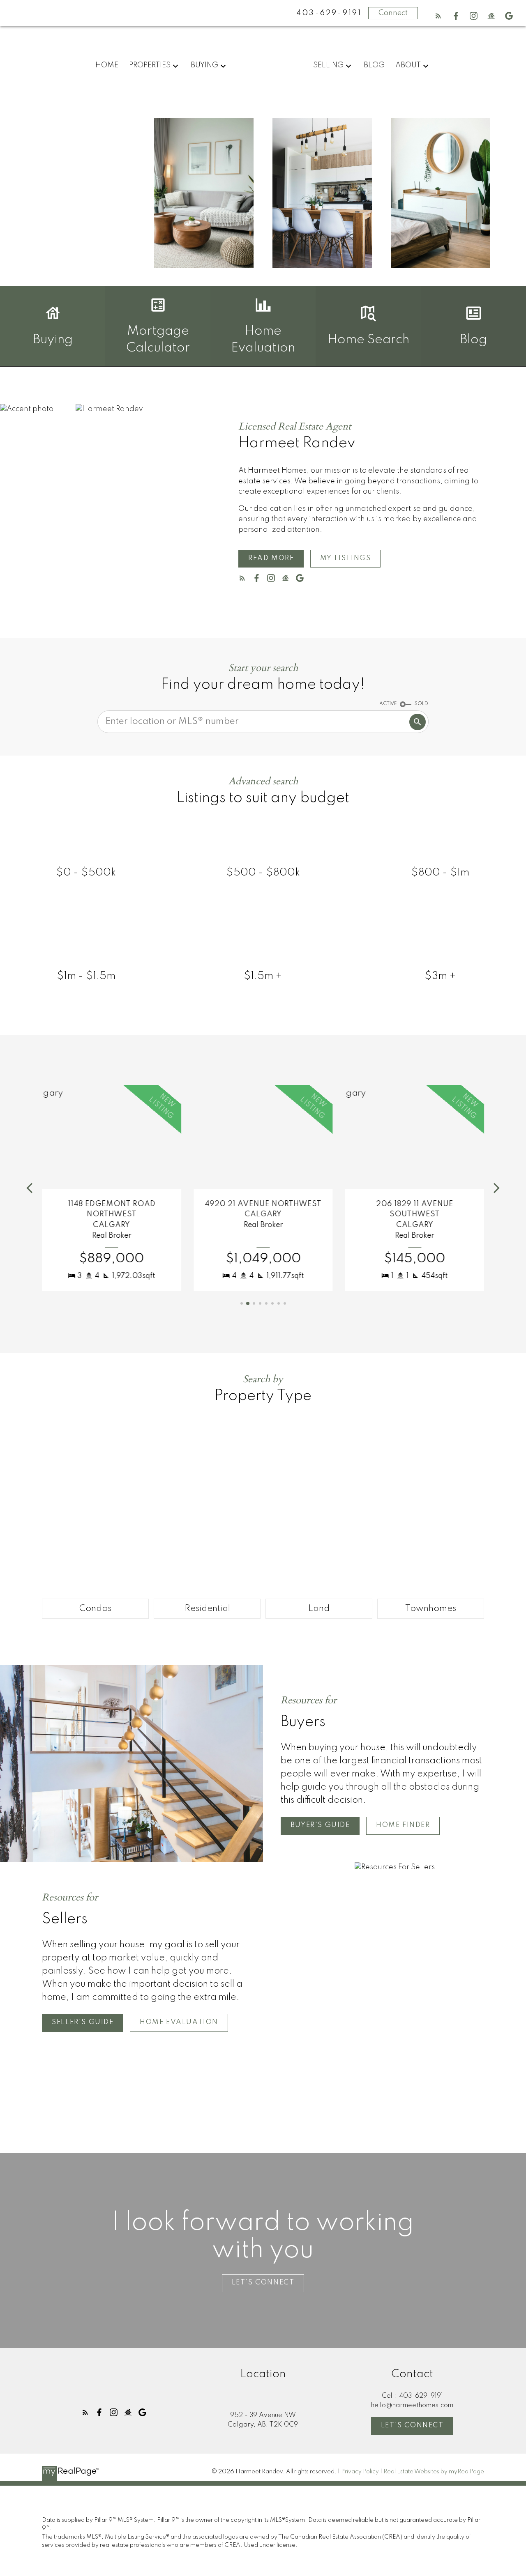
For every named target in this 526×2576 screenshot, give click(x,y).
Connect (393, 13)
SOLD (421, 704)
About (408, 65)
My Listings (346, 558)
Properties (150, 65)
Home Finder (403, 1825)
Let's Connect (412, 2425)
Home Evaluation (179, 2022)
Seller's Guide (83, 2022)
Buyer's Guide (320, 1825)
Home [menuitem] (107, 65)
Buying (204, 65)
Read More (271, 558)
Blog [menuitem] (374, 65)
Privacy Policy (360, 2472)
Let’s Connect (263, 2283)
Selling (328, 65)
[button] (438, 16)
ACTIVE (388, 704)
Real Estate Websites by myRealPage (434, 2472)
